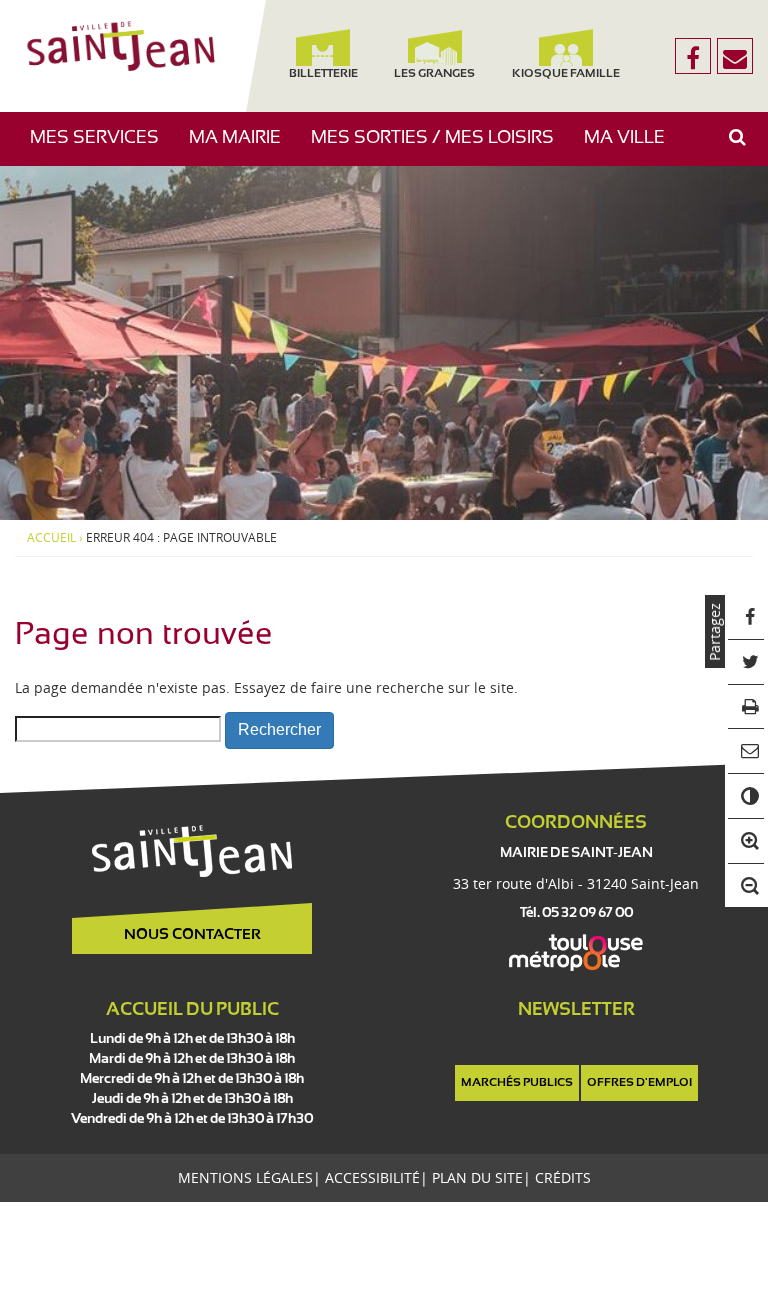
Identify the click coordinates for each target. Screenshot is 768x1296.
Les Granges (434, 74)
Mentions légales (245, 1177)
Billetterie (323, 74)
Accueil (51, 538)
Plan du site (477, 1177)
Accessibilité (372, 1177)
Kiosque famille (567, 74)
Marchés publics (517, 1083)
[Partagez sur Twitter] (746, 662)
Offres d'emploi (639, 1083)
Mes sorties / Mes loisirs (440, 147)
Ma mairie (242, 147)
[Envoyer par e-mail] (746, 751)
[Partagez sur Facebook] (746, 617)
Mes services (102, 147)
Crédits (563, 1177)
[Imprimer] (746, 707)
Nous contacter (192, 935)
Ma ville (632, 147)
